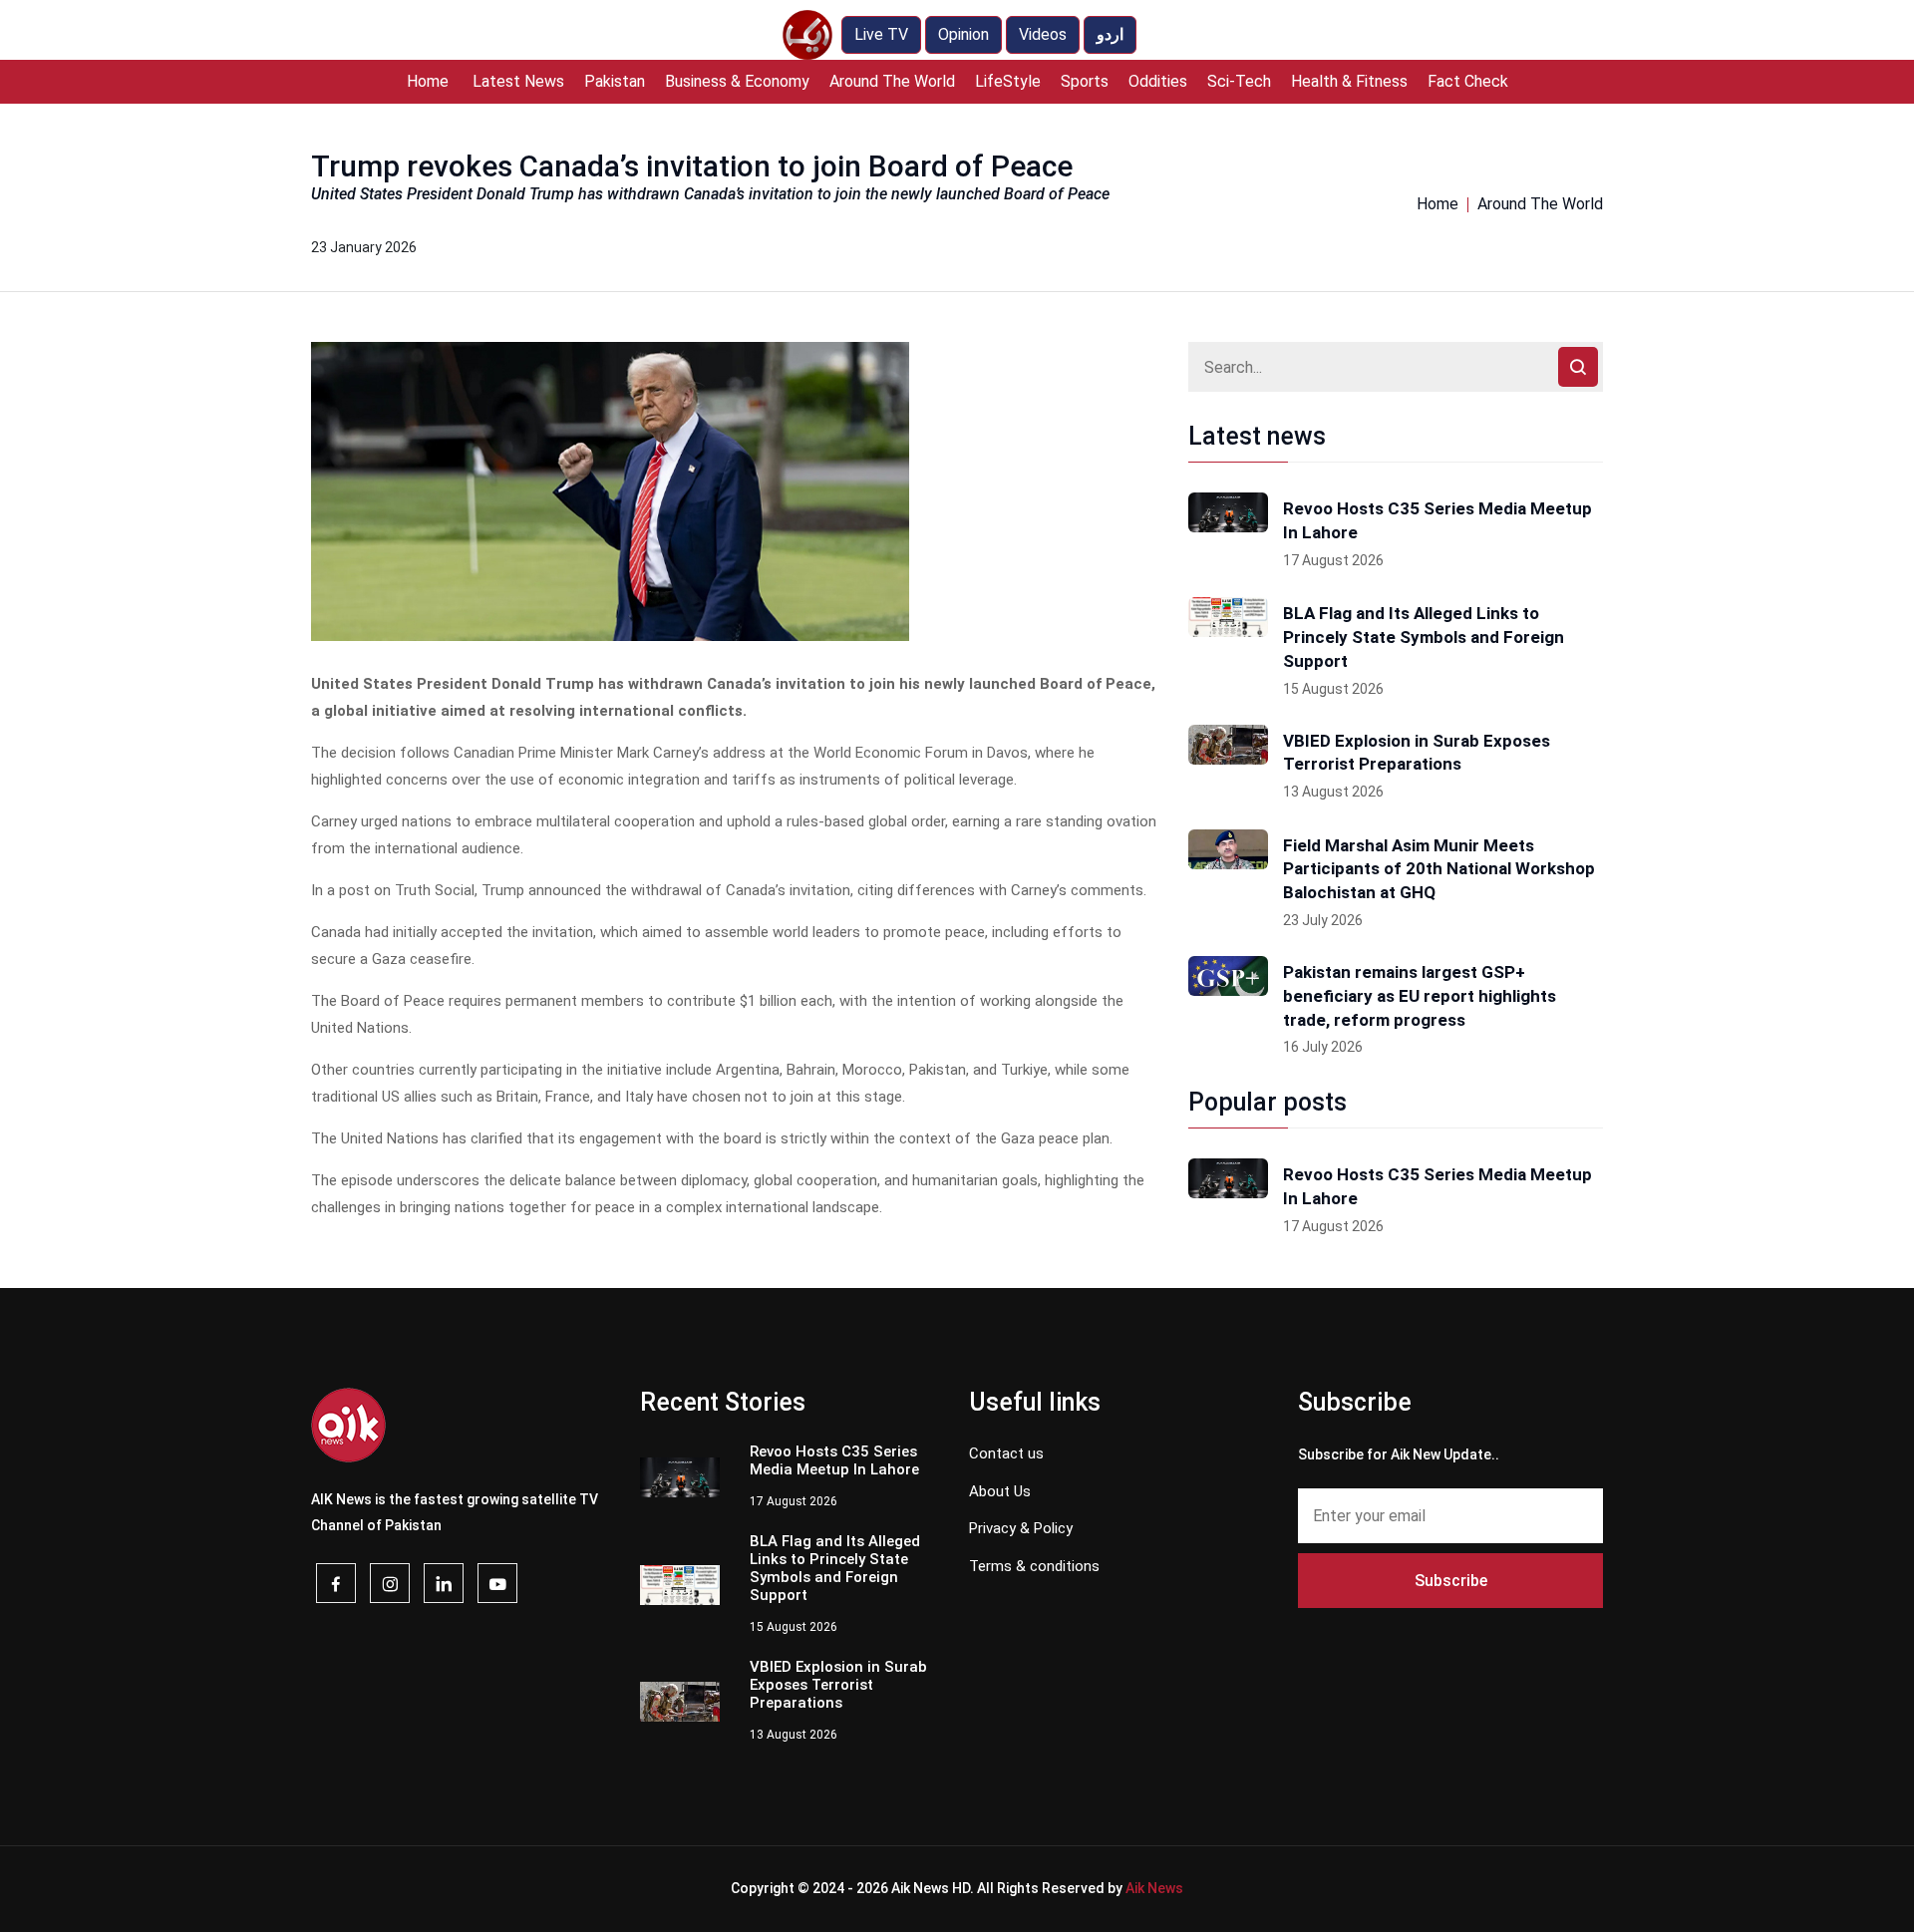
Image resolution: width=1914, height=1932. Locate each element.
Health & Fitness (1349, 81)
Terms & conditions (1034, 1566)
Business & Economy (737, 81)
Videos (1043, 34)
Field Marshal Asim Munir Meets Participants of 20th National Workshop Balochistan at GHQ (1439, 869)
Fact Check (1468, 81)
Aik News (1154, 1888)
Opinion (963, 34)
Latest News (518, 81)
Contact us (1006, 1453)
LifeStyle (1008, 81)
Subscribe (1451, 1581)
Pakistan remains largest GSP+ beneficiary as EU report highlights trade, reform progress (1420, 996)
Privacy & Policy (1021, 1528)
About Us (1000, 1491)
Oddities (1158, 81)
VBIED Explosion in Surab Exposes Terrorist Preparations (1417, 753)
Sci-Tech (1239, 81)
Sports (1085, 81)
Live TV (881, 34)
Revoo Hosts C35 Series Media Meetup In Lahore (1437, 520)
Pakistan (615, 81)
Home (428, 81)
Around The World (892, 81)
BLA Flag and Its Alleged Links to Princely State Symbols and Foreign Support (1424, 637)
